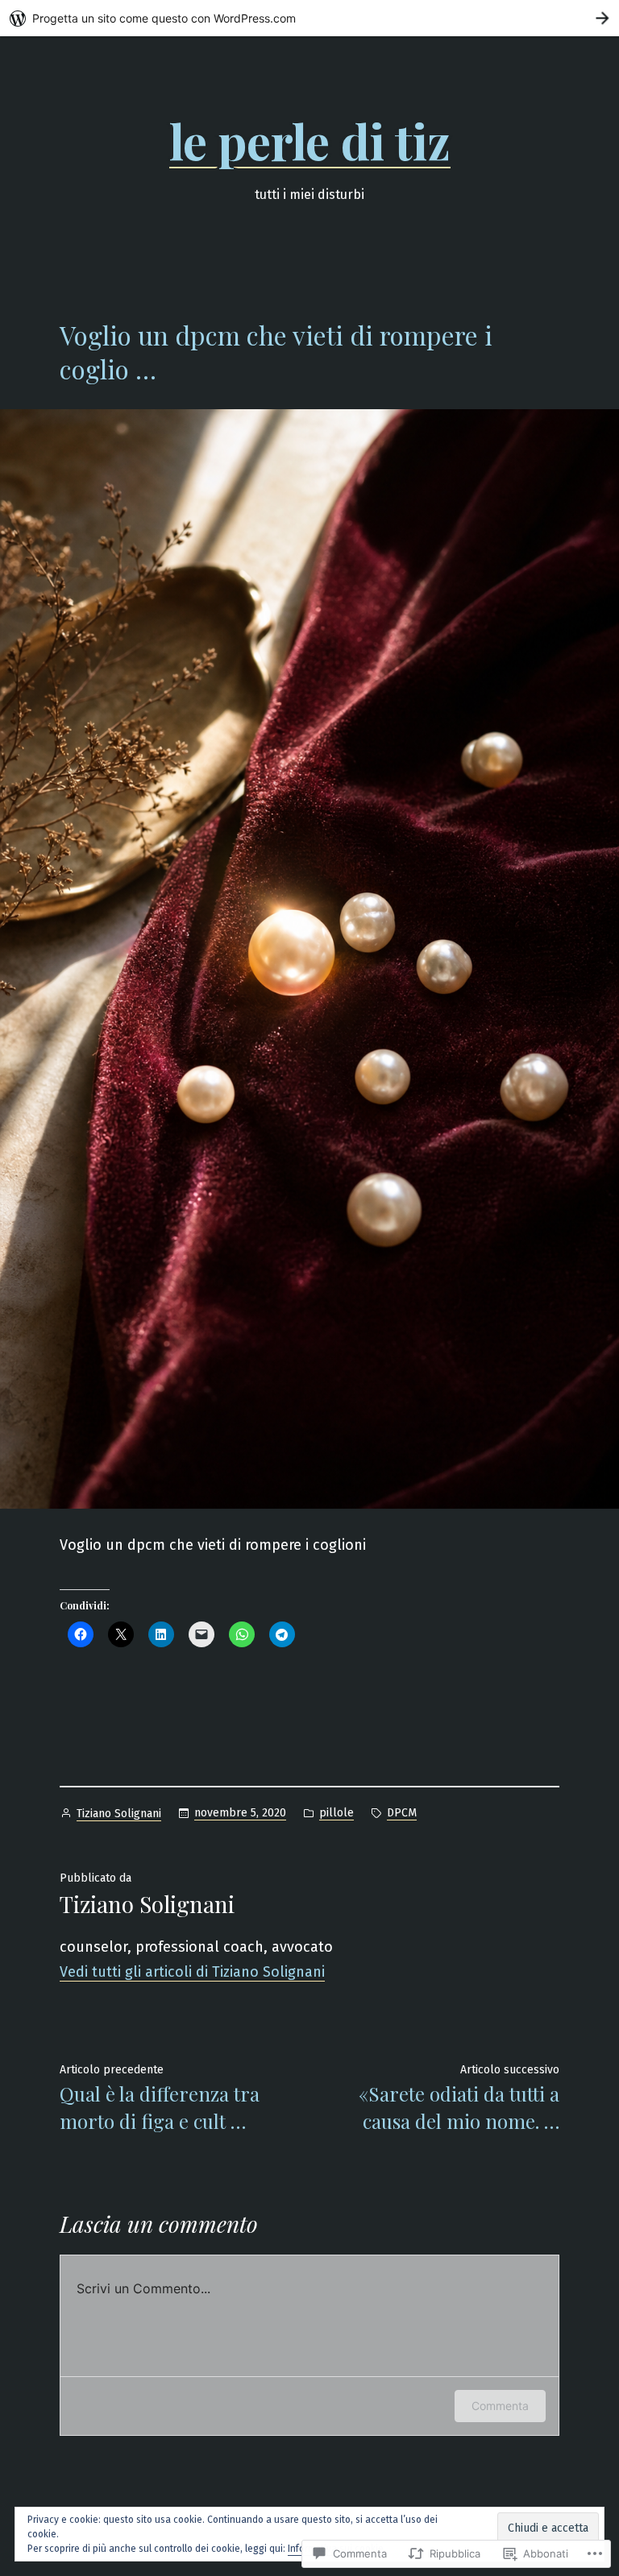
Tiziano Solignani (119, 1814)
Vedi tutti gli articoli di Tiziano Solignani (192, 1972)
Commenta (500, 2406)
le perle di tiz (310, 140)
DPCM (402, 1813)
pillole (337, 1813)
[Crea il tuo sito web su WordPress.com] (309, 18)
